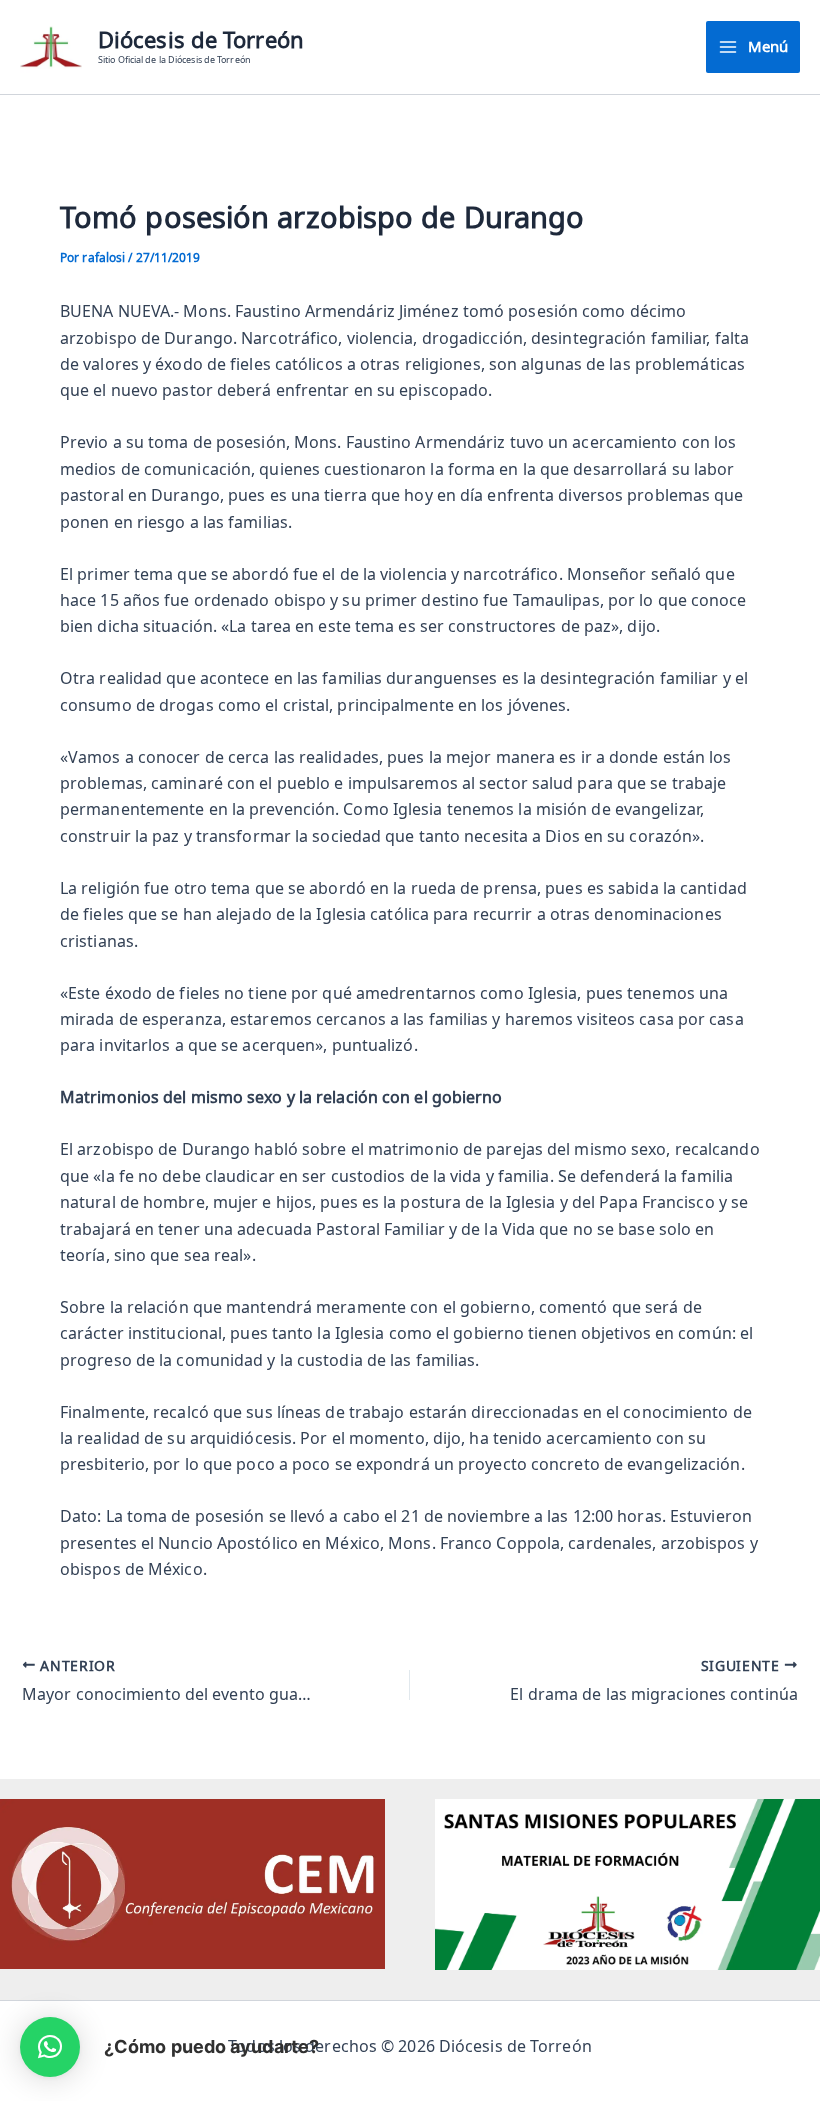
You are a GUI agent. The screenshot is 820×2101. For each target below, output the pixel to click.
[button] (50, 2047)
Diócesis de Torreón (201, 39)
